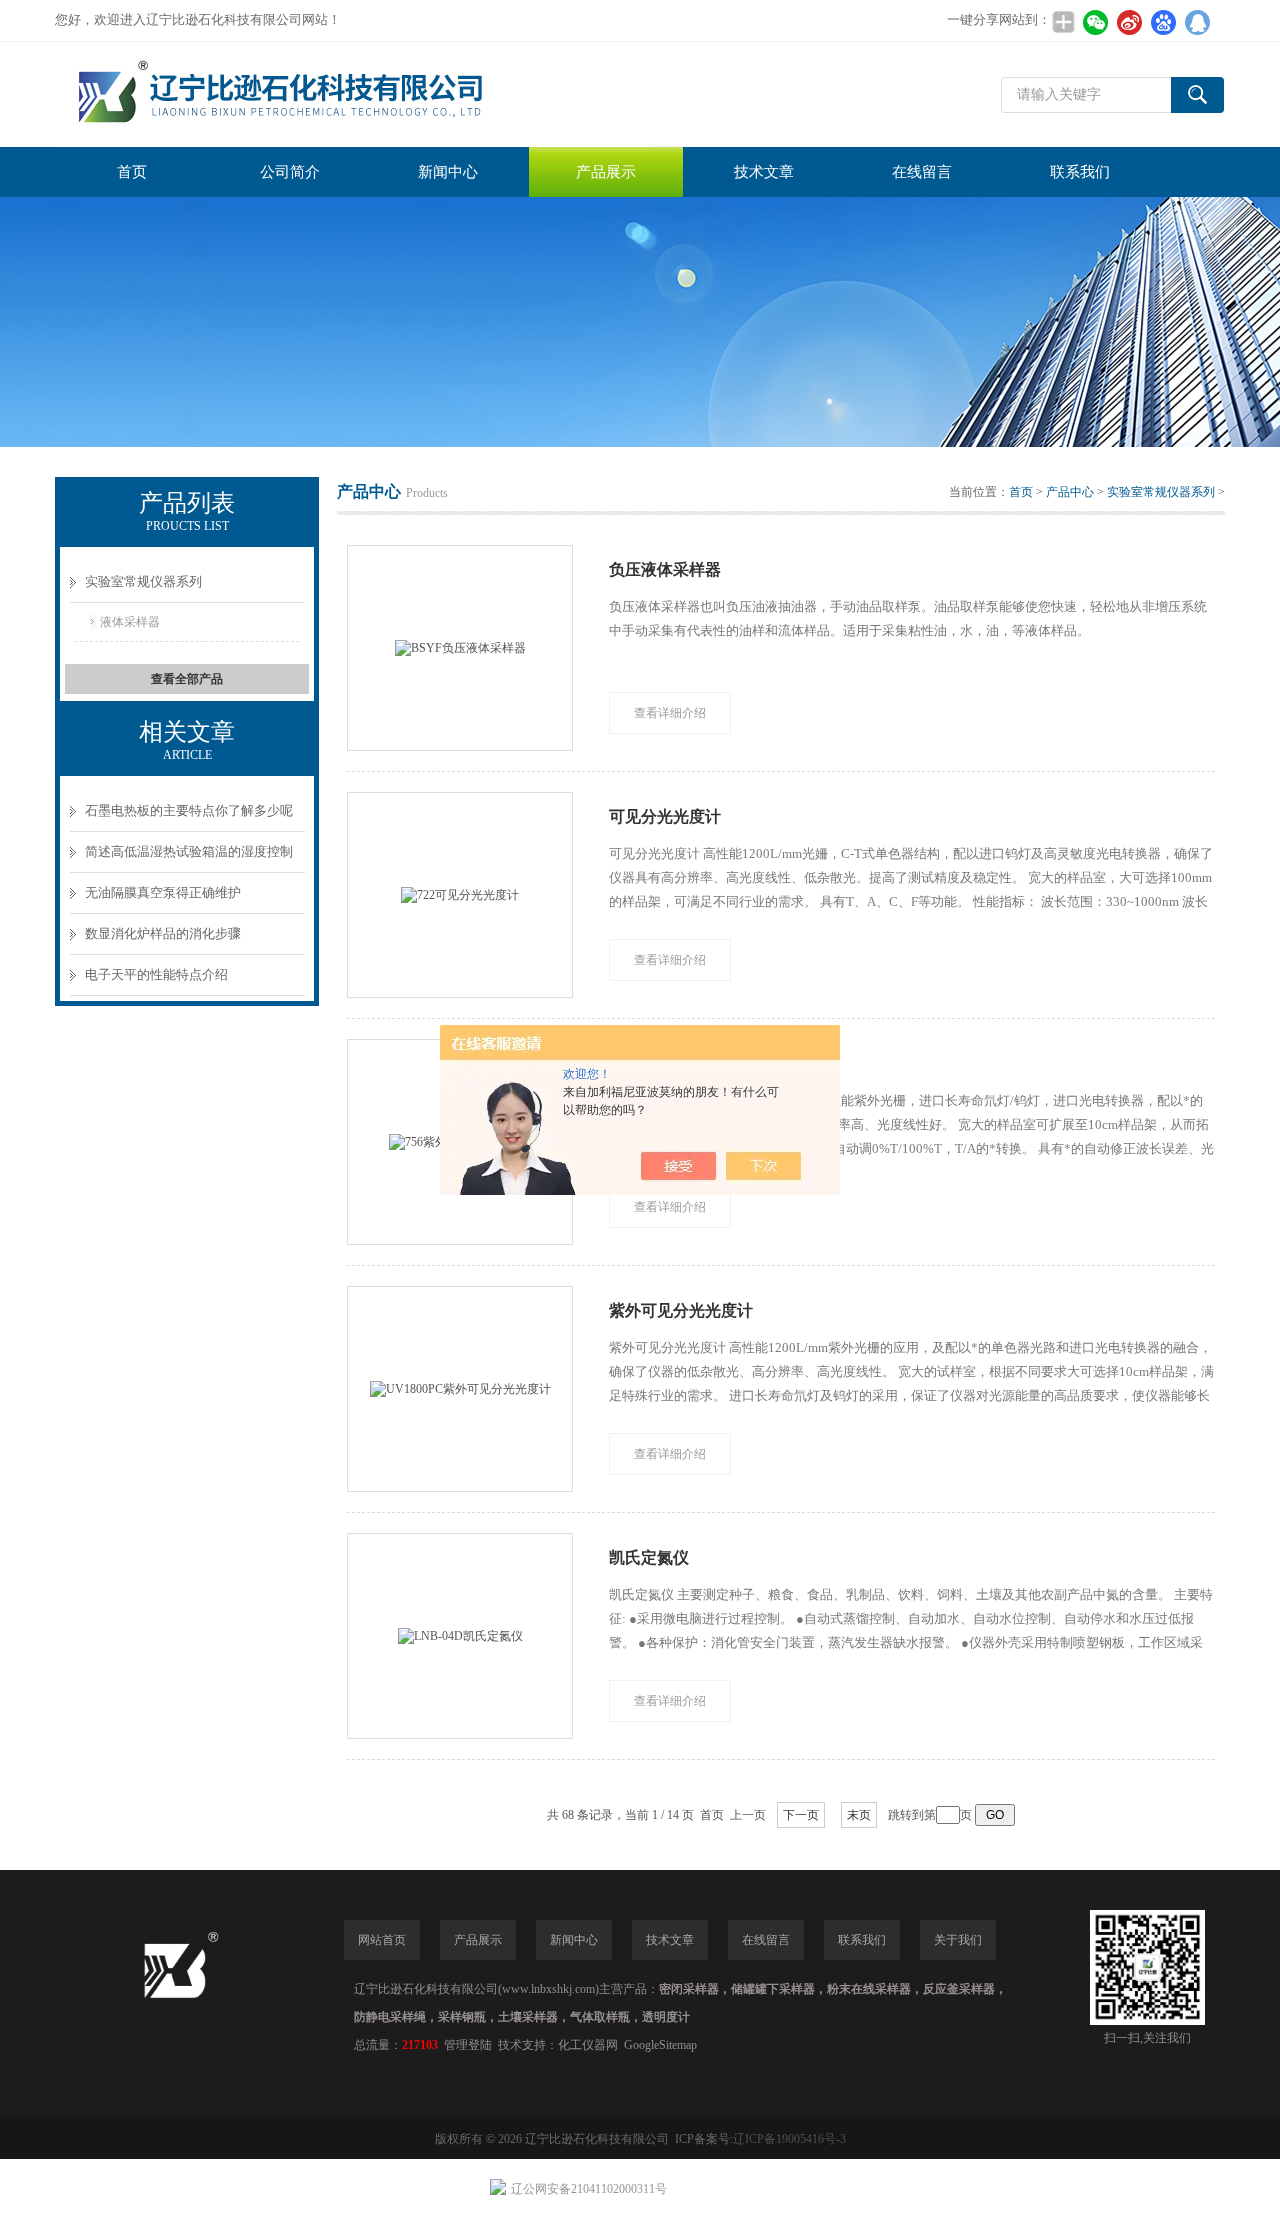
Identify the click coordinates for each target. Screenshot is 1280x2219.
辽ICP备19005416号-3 (789, 2139)
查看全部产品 (187, 679)
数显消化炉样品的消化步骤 (163, 933)
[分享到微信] (1095, 22)
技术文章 (764, 172)
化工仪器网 (588, 2045)
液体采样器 (130, 622)
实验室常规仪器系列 (143, 581)
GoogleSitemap (660, 2045)
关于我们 (958, 1940)
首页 (132, 172)
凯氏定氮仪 (649, 1557)
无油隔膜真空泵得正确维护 (163, 892)
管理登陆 (468, 2045)
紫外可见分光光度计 (681, 1310)
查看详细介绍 (670, 713)
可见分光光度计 (665, 816)
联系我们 (1080, 172)
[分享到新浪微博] (1129, 22)
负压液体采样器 (665, 569)
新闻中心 (448, 172)
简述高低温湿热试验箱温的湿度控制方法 (189, 858)
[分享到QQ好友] (1197, 22)
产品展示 (606, 172)
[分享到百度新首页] (1163, 22)
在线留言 (922, 172)
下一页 (801, 1815)
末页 (859, 1815)
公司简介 (290, 172)
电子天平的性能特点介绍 (156, 974)
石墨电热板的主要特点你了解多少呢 (189, 810)
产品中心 (1070, 492)
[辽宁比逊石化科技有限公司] (355, 94)
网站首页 (382, 1940)
